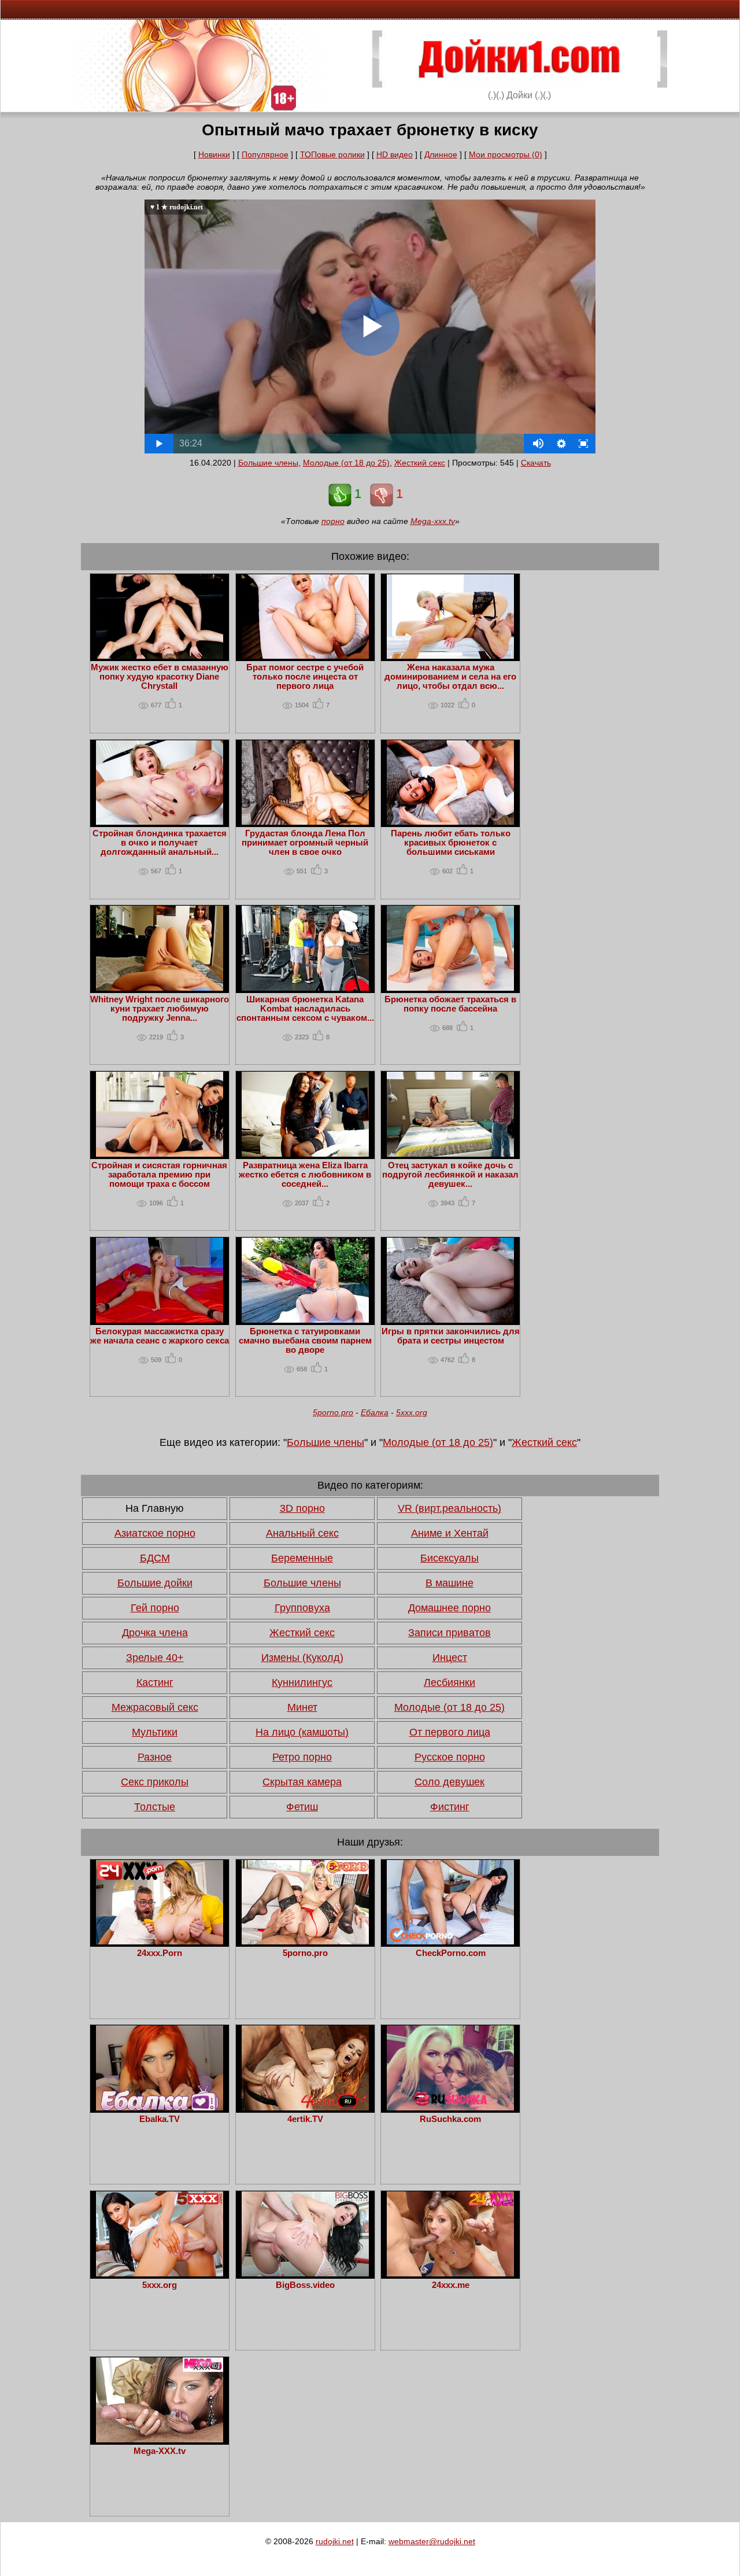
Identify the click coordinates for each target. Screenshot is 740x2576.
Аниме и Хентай (450, 1533)
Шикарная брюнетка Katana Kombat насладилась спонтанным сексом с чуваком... (305, 1009)
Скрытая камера (302, 1782)
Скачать (536, 463)
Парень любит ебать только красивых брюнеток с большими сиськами (451, 843)
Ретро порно (302, 1757)
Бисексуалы (449, 1558)
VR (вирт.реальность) (449, 1508)
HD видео (395, 154)
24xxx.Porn (160, 1953)
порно (333, 521)
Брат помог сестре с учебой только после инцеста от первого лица (305, 677)
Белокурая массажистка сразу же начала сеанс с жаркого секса (160, 1336)
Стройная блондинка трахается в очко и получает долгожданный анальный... (160, 843)
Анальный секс (302, 1533)
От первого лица (450, 1732)
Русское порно (450, 1757)
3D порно (302, 1508)
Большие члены (268, 463)
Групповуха (302, 1608)
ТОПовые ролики (332, 154)
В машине (449, 1583)
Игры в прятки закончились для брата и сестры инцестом (451, 1336)
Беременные (302, 1558)
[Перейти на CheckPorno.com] (450, 1942)
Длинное (441, 154)
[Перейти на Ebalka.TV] (160, 2108)
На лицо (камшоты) (302, 1732)
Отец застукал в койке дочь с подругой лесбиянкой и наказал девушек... (450, 1175)
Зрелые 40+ (155, 1658)
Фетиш (302, 1807)
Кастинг (155, 1682)
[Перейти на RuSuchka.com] (450, 2108)
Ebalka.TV (160, 2119)
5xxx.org (412, 1412)
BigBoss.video (305, 2285)
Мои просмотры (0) (506, 154)
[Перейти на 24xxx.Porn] (160, 1942)
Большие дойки (155, 1583)
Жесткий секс (420, 463)
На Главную (155, 1508)
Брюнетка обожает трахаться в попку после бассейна (450, 1004)
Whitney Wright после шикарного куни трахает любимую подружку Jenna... (160, 1009)
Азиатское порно (155, 1533)
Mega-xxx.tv (433, 521)
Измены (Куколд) (302, 1658)
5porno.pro (333, 1412)
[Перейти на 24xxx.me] (450, 2274)
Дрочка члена (155, 1633)
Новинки (214, 154)
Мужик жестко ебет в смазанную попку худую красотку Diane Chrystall (160, 677)
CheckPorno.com (451, 1953)
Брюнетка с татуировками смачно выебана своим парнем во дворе (305, 1341)
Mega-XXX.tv (160, 2451)
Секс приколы (155, 1782)
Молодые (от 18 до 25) (346, 463)
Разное (155, 1757)
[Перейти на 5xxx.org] (160, 2274)
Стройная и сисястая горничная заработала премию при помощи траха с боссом (159, 1175)
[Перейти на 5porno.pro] (305, 1942)
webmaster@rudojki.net (432, 2541)
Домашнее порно (449, 1608)
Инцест (450, 1658)
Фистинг (450, 1807)
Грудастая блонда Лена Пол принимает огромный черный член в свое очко (305, 843)
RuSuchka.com (450, 2119)
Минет (302, 1707)
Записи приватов (449, 1633)
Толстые (155, 1807)
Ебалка (375, 1412)
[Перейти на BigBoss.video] (305, 2274)
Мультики (155, 1732)
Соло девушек (449, 1782)
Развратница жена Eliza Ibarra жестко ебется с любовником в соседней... (305, 1175)
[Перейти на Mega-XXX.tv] (160, 2440)
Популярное (265, 154)
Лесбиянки (449, 1682)
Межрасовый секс (155, 1707)
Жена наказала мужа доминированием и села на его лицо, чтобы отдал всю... (450, 677)
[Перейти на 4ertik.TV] (305, 2108)
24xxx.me (451, 2285)
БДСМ (155, 1558)
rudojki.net (335, 2541)
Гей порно (155, 1608)
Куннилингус (302, 1682)
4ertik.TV (305, 2119)
